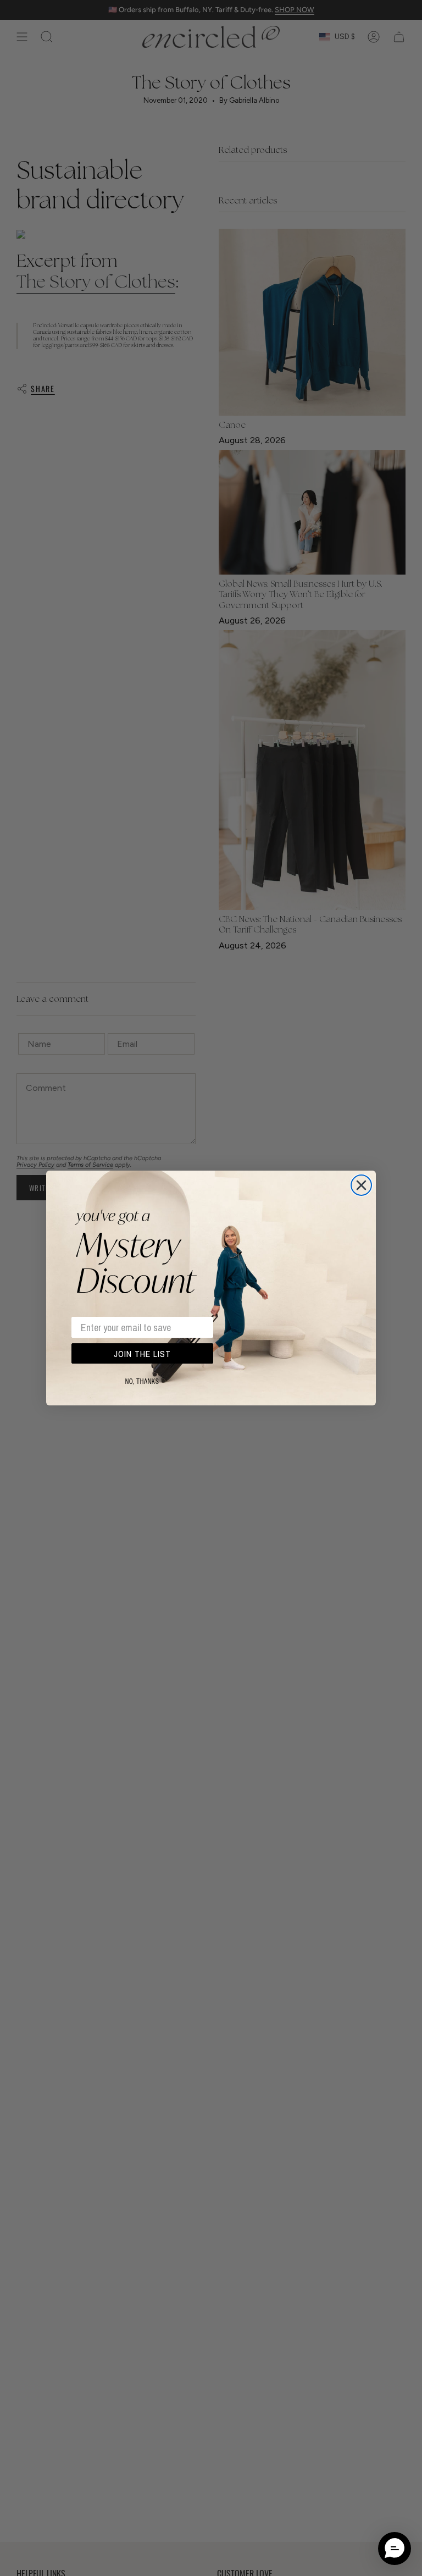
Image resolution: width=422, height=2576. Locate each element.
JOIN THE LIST (142, 1354)
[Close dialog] (361, 1185)
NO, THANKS (142, 1382)
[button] (395, 2549)
